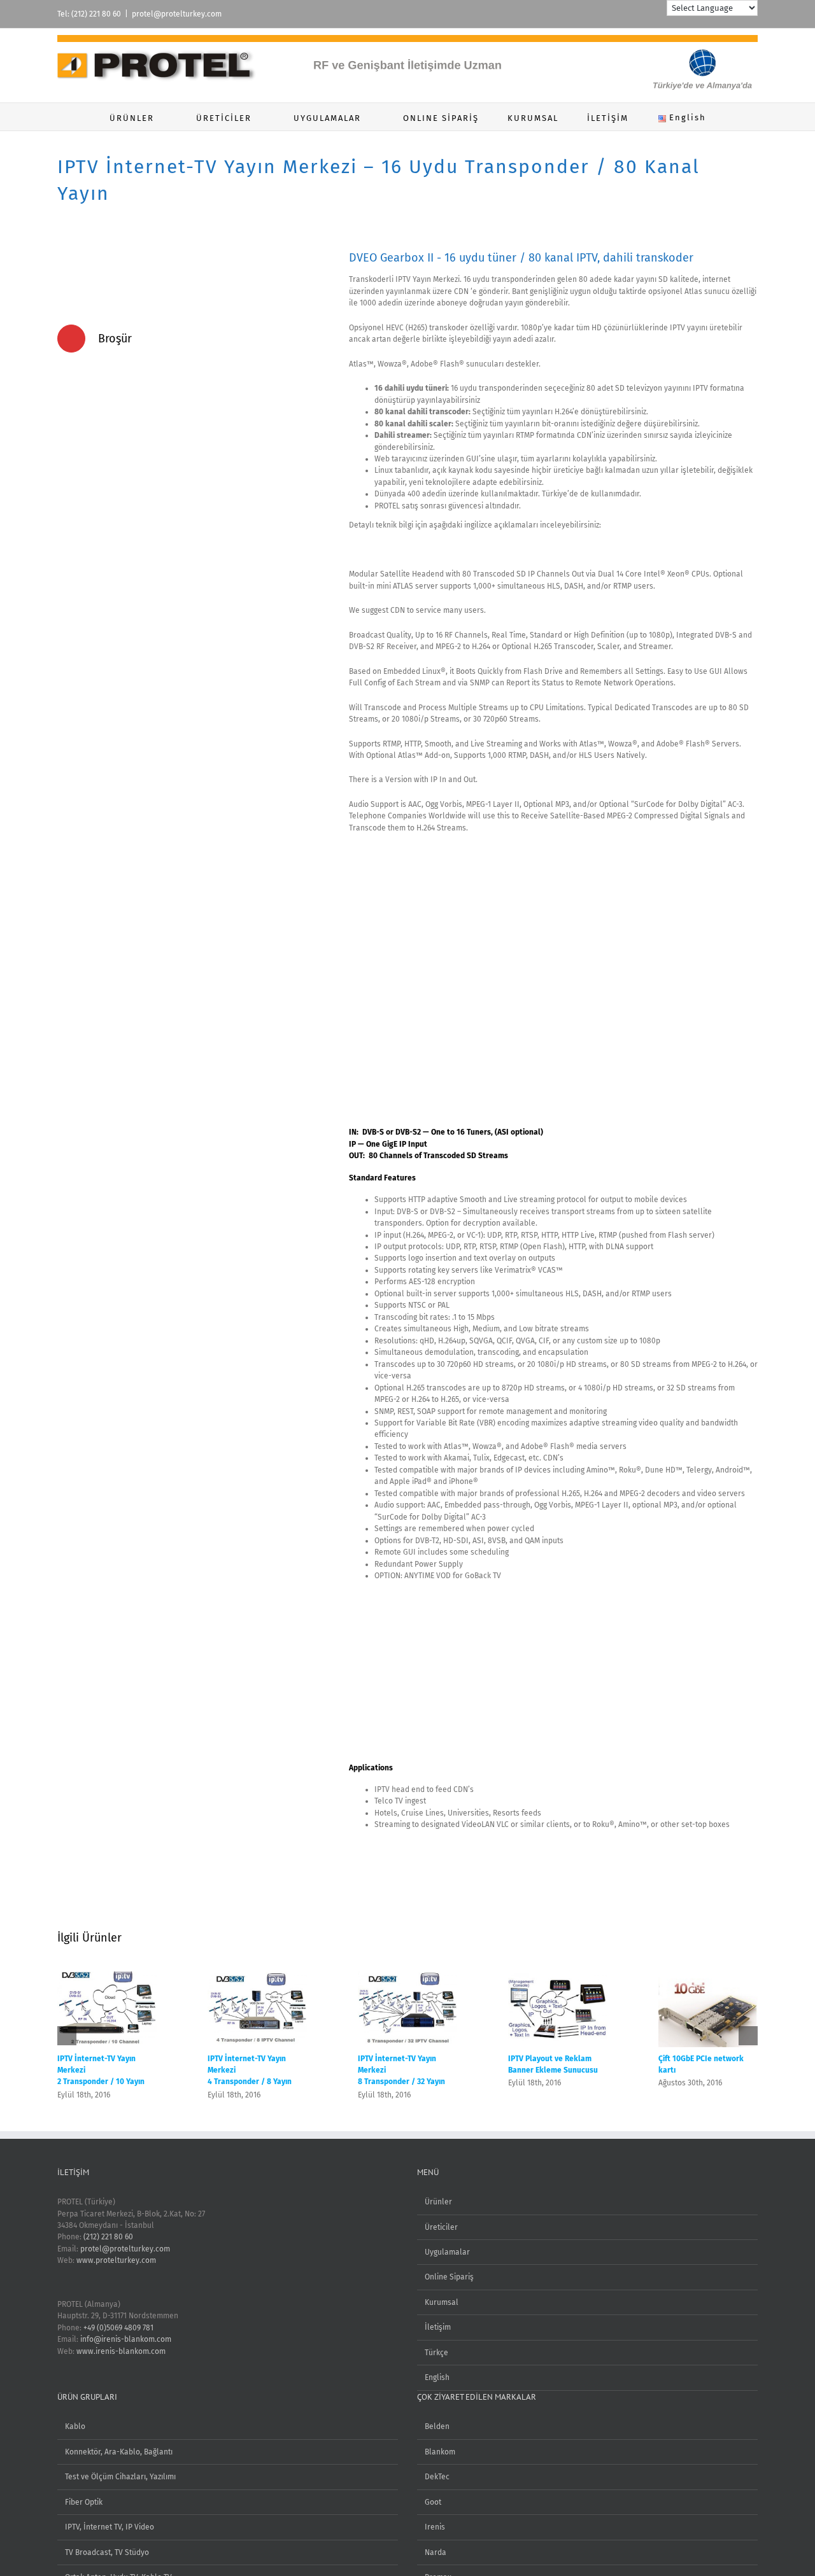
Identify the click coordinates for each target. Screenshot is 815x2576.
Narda (436, 2552)
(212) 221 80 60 (108, 2237)
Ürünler (438, 2202)
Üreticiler (441, 2227)
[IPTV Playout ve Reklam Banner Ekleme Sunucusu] (558, 1976)
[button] (739, 117)
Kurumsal (442, 2302)
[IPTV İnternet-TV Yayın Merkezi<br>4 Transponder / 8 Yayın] (257, 1976)
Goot (433, 2502)
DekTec (437, 2477)
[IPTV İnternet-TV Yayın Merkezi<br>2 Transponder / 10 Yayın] (107, 1976)
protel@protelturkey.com (177, 14)
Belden (437, 2426)
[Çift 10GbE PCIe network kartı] (708, 1976)
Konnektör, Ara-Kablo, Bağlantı (119, 2452)
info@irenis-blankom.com (126, 2339)
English (437, 2377)
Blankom (440, 2452)
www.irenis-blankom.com (121, 2351)
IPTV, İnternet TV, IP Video (110, 2527)
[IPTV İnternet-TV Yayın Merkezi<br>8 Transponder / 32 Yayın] (407, 1976)
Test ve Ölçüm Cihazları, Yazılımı (120, 2477)
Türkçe (436, 2353)
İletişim (438, 2327)
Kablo (75, 2426)
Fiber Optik (84, 2502)
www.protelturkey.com (116, 2260)
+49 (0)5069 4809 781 (118, 2328)
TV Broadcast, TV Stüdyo (107, 2552)
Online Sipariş (449, 2277)
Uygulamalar (447, 2252)
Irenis (435, 2527)
